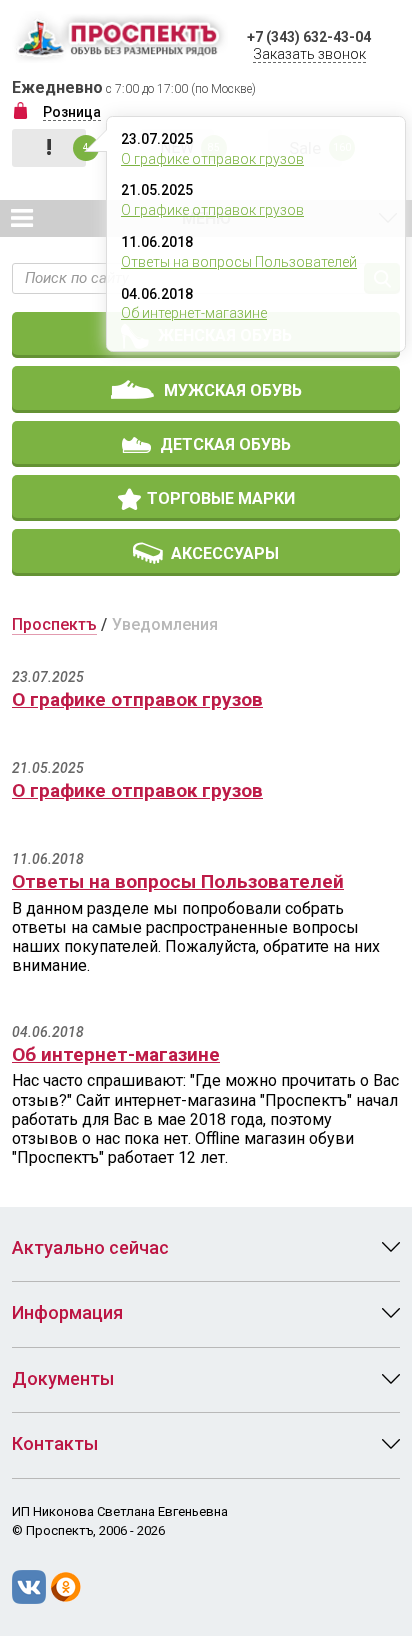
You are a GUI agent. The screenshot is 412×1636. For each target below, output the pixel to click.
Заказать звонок (309, 54)
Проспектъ (54, 624)
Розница (72, 112)
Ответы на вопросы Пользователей (239, 262)
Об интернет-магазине (194, 313)
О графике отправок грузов (212, 159)
